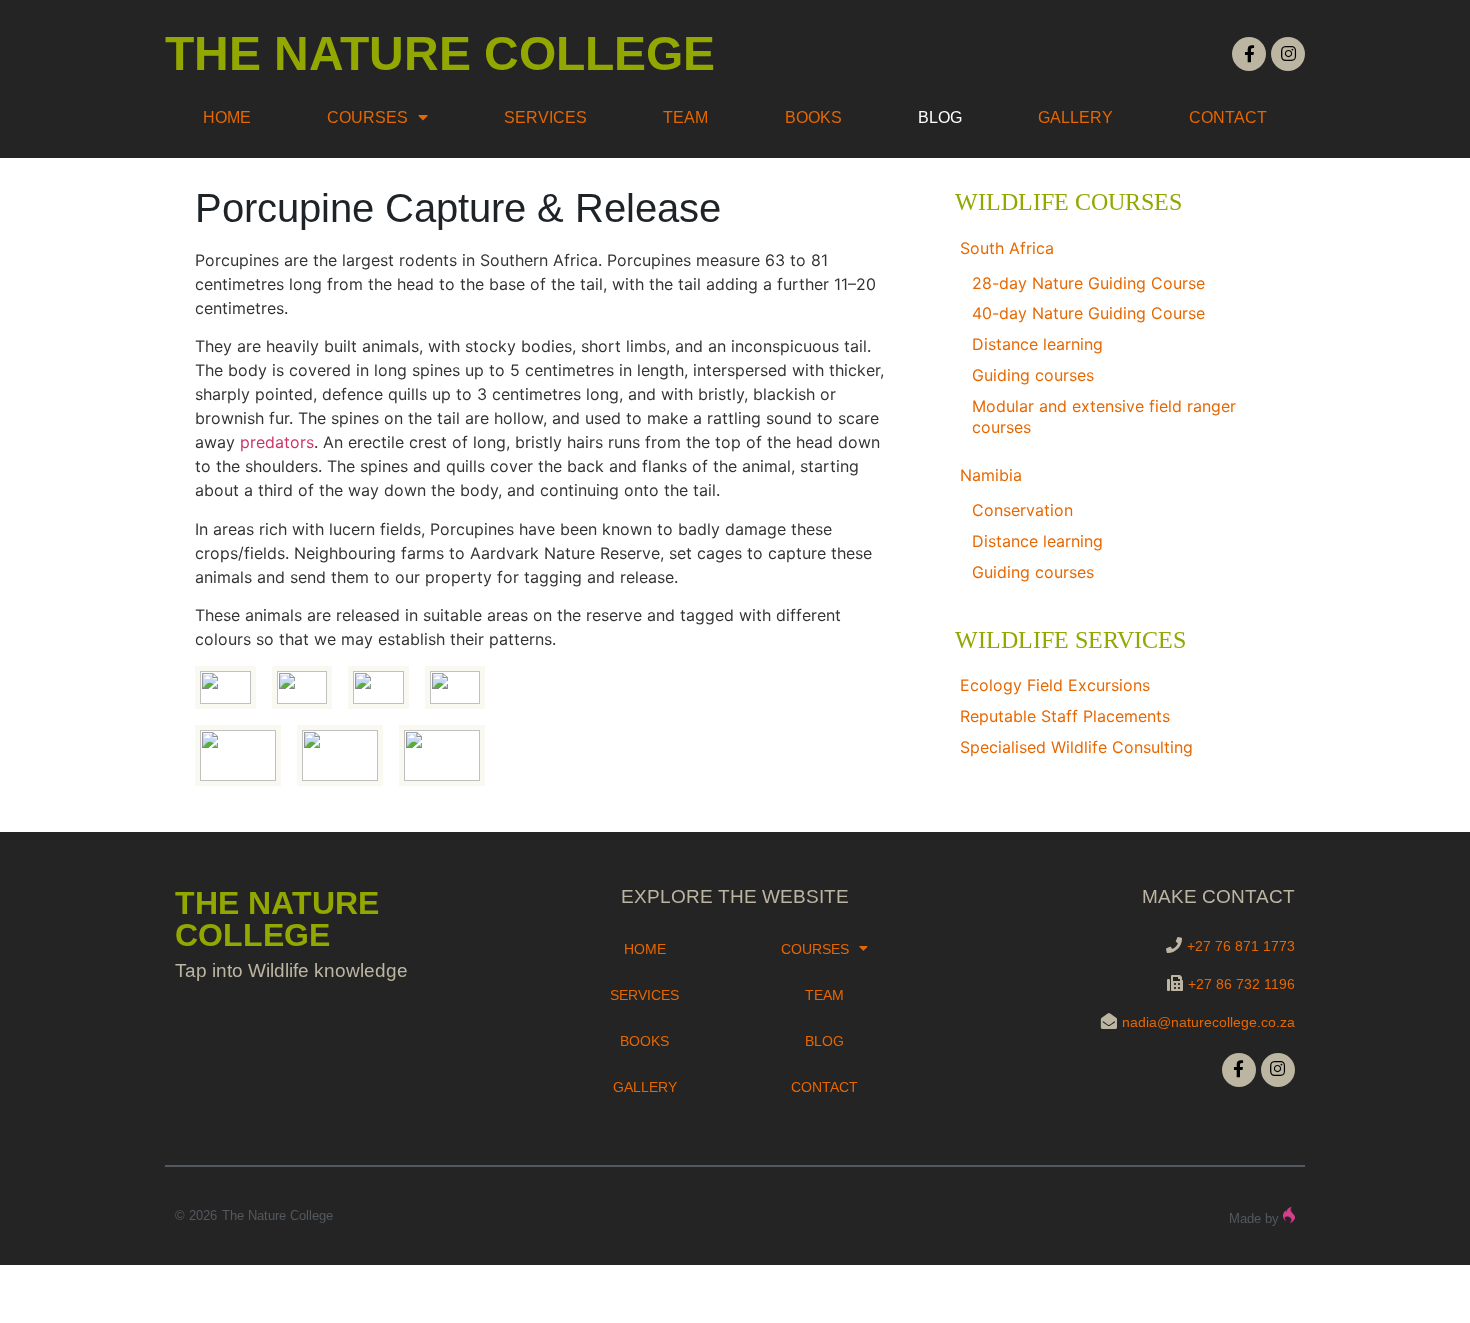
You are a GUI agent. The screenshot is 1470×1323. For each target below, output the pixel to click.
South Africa (1007, 248)
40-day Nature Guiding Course (1088, 313)
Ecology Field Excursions (1055, 685)
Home (227, 117)
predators (277, 442)
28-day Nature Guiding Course (1088, 283)
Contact (1228, 117)
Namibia (991, 475)
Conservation (1022, 510)
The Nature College (440, 53)
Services (545, 117)
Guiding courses (1033, 375)
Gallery (1075, 117)
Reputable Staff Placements (1065, 716)
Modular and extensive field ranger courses (1104, 416)
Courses (367, 117)
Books (813, 117)
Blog (940, 117)
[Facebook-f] (1249, 54)
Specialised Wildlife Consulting (1076, 747)
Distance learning (1037, 344)
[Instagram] (1288, 54)
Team (685, 117)
